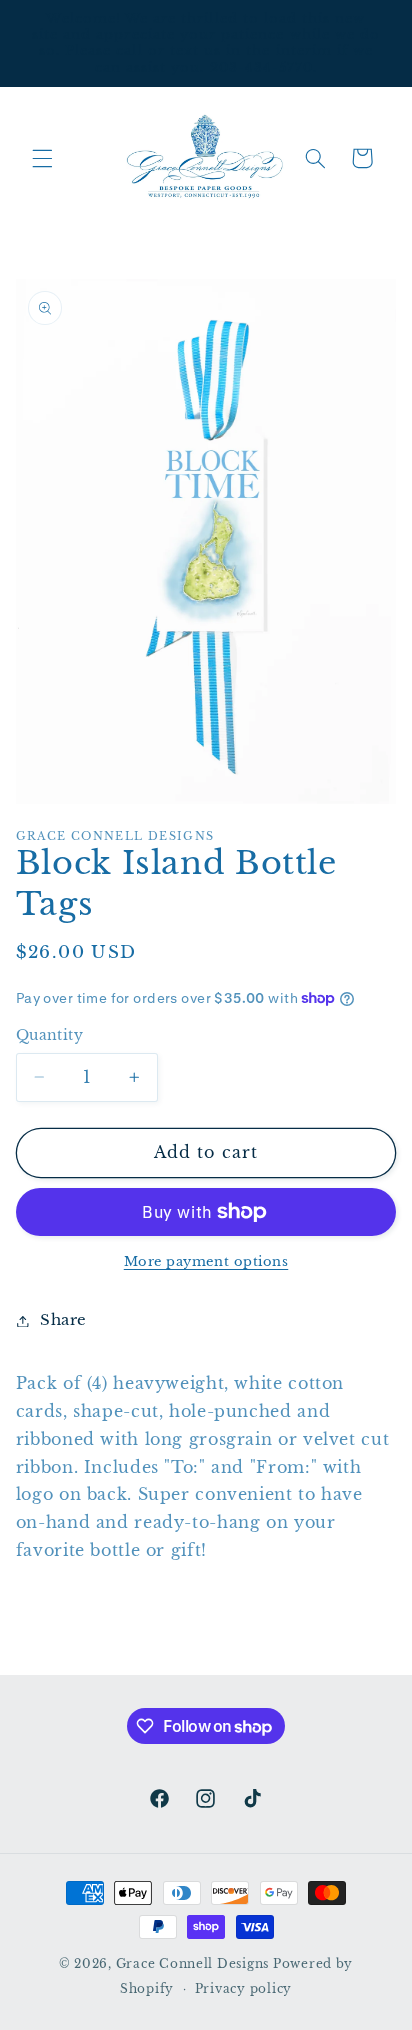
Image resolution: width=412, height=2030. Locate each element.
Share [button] (63, 1320)
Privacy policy (243, 1989)
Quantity (49, 1035)
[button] (42, 158)
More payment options (206, 1261)
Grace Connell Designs (192, 1964)
